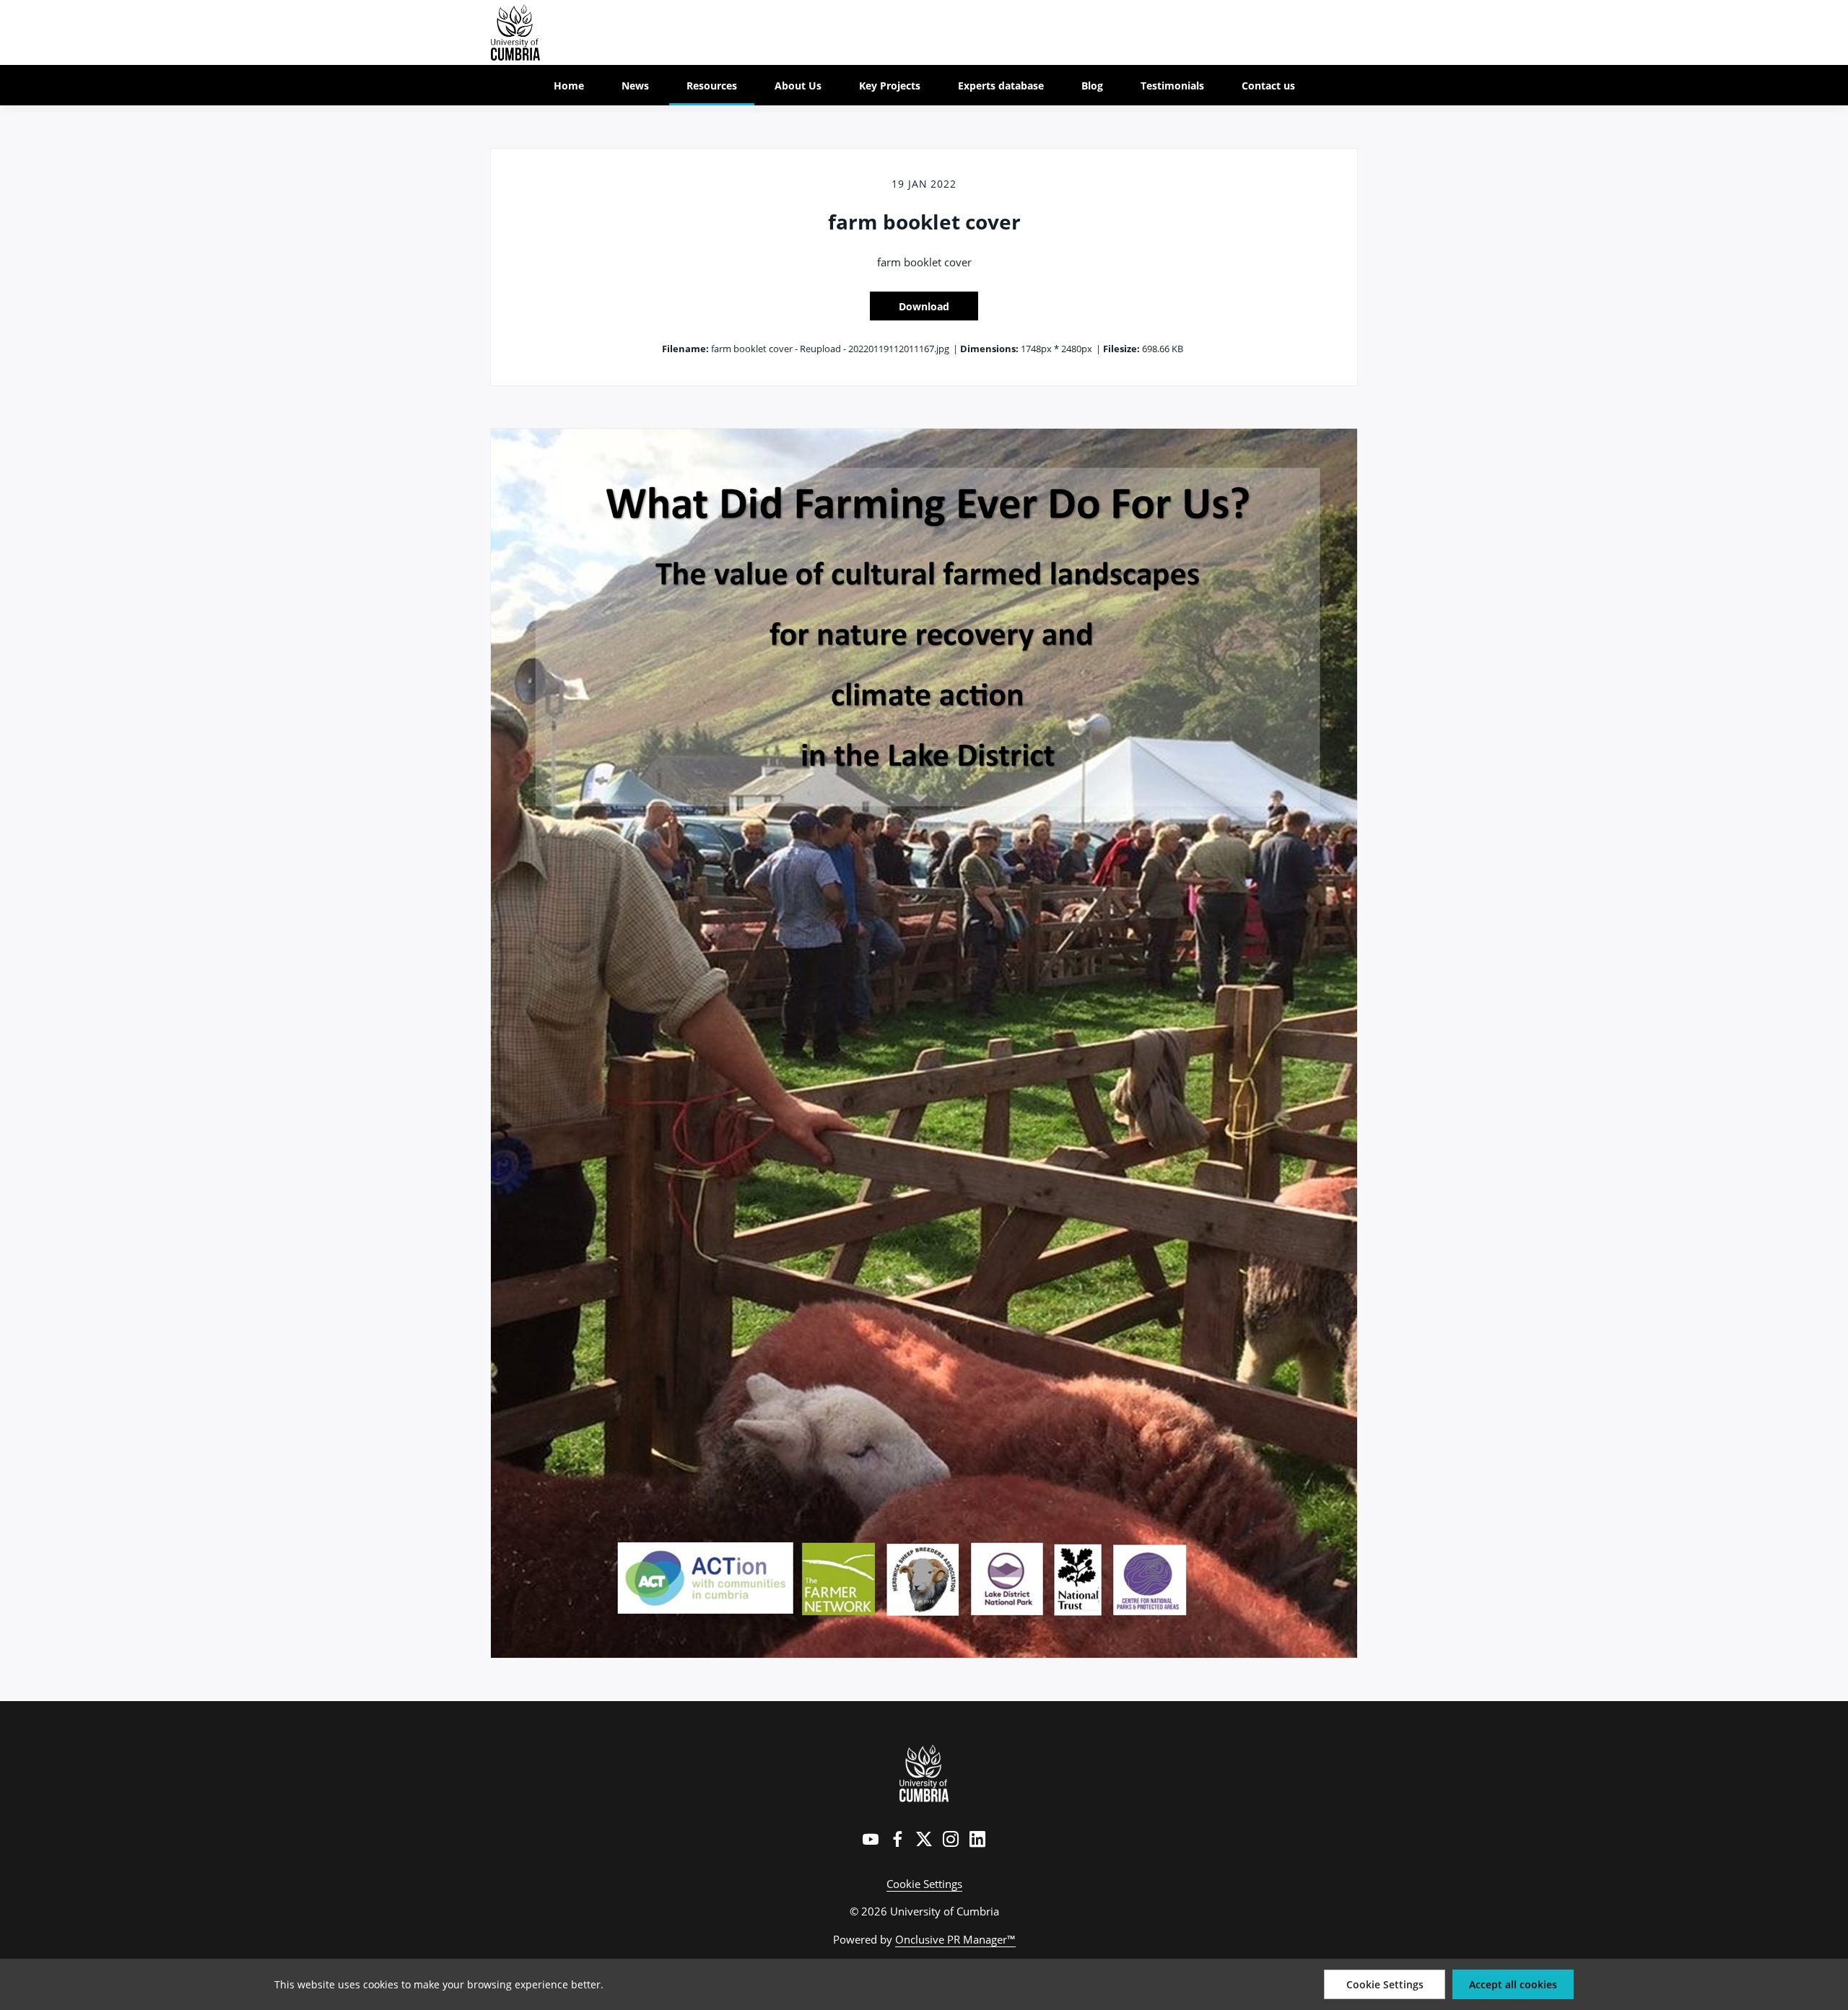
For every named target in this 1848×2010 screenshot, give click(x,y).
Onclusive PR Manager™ (955, 1939)
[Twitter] (924, 1839)
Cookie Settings (924, 1884)
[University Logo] (924, 1773)
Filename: (685, 349)
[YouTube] (871, 1839)
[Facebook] (897, 1839)
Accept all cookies (1513, 1984)
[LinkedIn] (977, 1839)
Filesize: (1121, 349)
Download (924, 306)
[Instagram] (951, 1839)
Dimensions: (989, 349)
